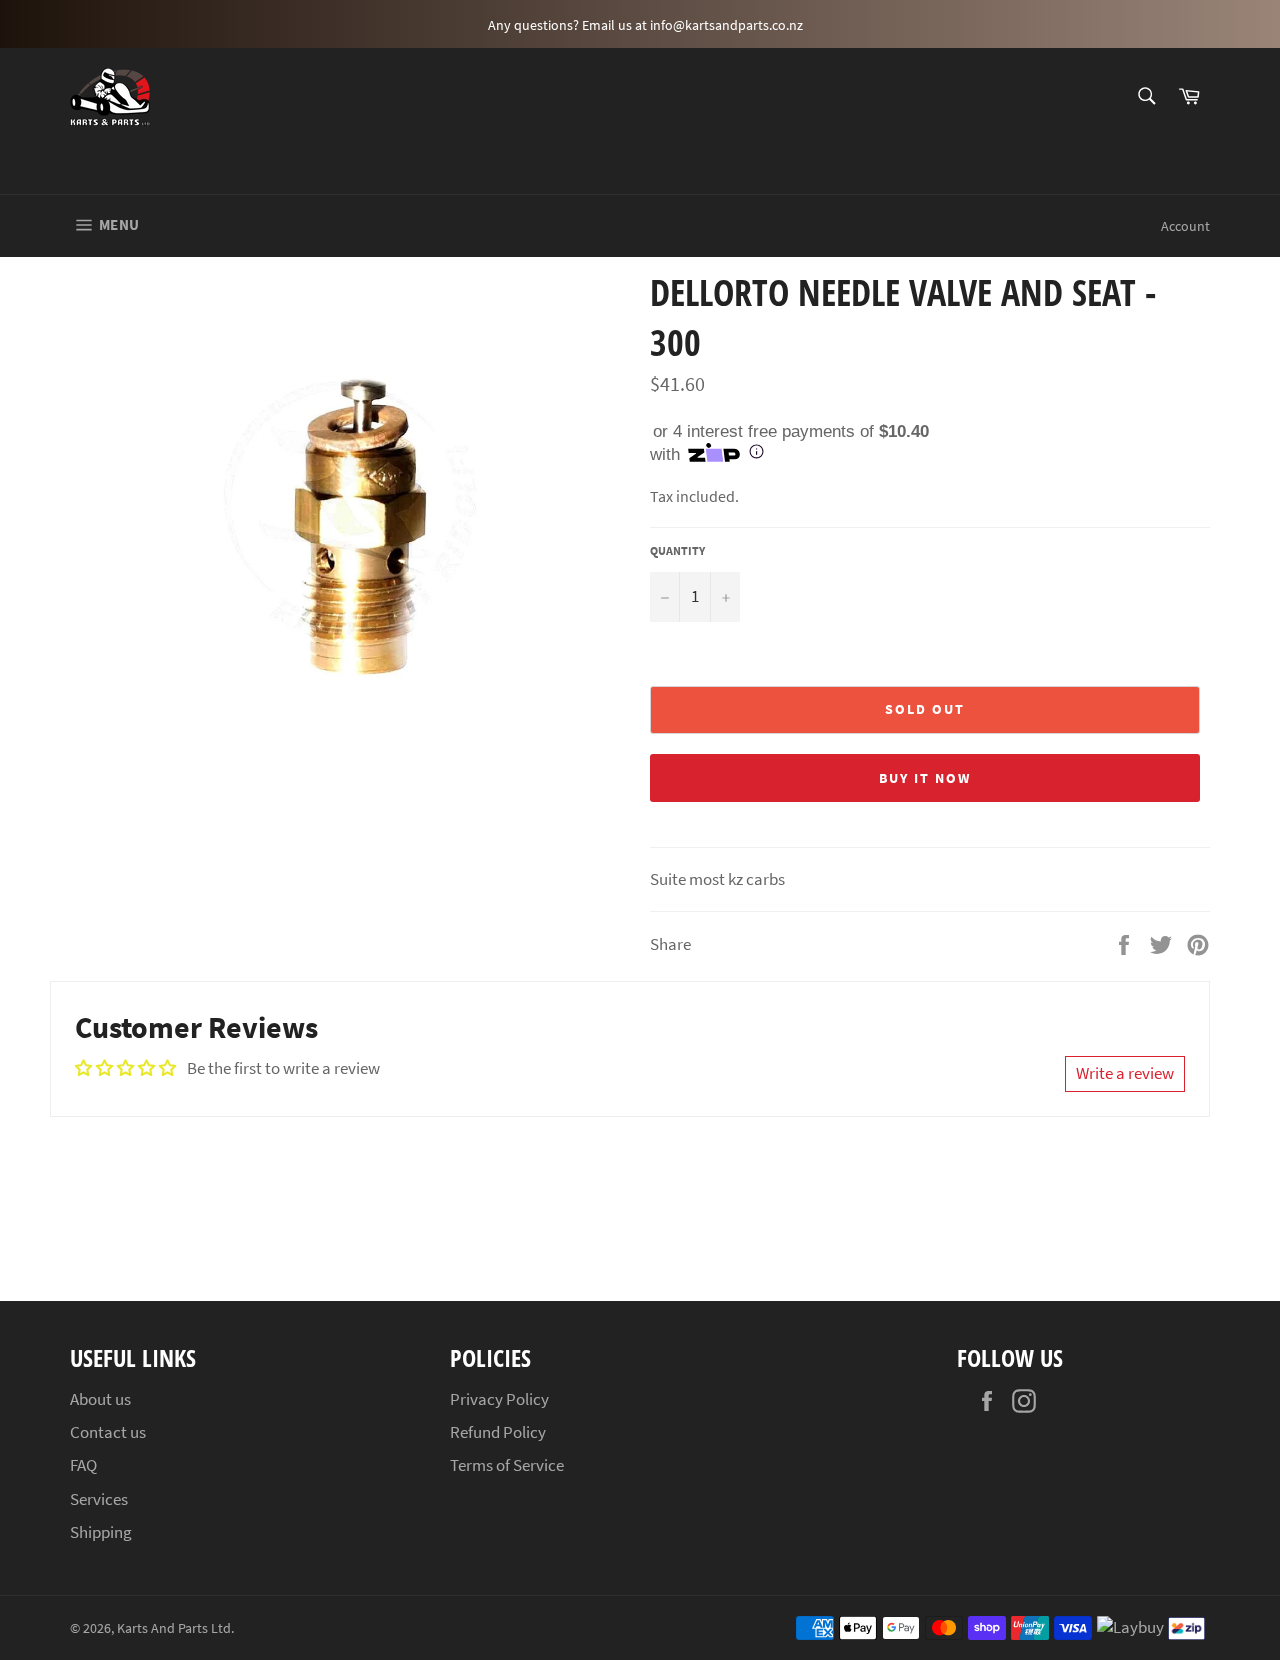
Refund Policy (498, 1432)
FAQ (83, 1465)
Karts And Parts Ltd (174, 1628)
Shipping (101, 1532)
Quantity (677, 550)
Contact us (108, 1432)
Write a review (1125, 1073)
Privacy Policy (499, 1399)
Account (1185, 226)
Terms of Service (507, 1465)
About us (100, 1399)
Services (99, 1499)
